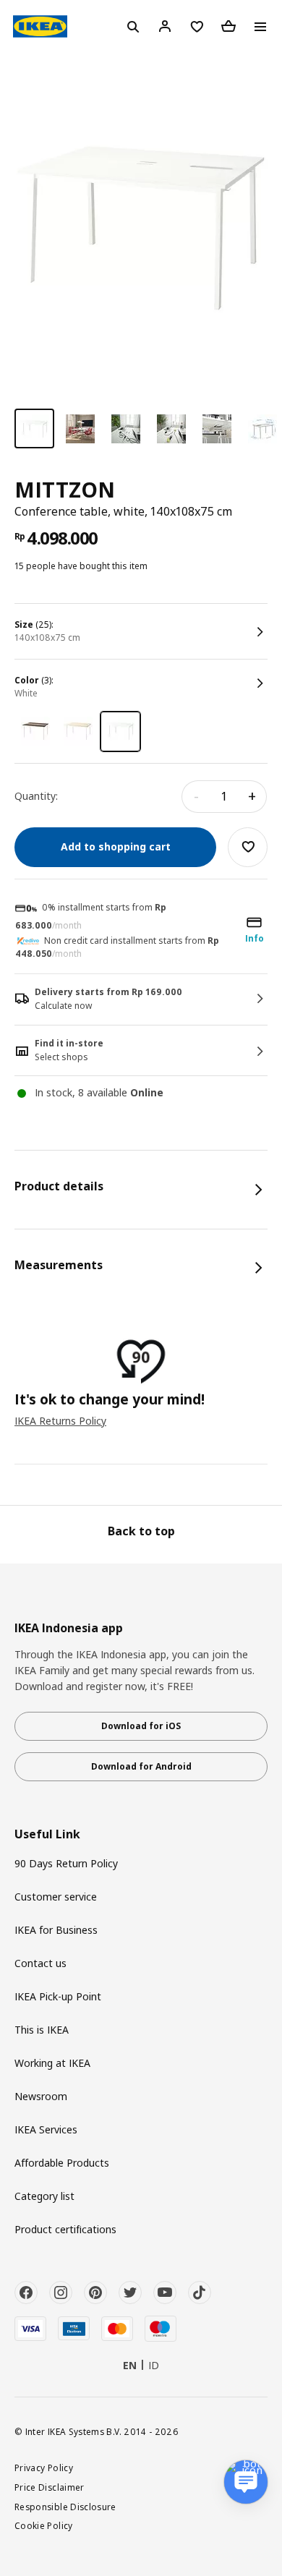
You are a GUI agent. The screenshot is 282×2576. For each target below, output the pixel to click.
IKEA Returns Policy (60, 1421)
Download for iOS (141, 1726)
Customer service (56, 1897)
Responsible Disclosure (65, 2507)
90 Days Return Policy (66, 1863)
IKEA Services (46, 2129)
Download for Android (141, 1766)
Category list (44, 2196)
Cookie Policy (44, 2525)
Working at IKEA (52, 2063)
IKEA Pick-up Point (58, 1996)
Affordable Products (62, 2163)
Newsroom (41, 2096)
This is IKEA (42, 2030)
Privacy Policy (44, 2468)
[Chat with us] (246, 2482)
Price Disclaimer (50, 2487)
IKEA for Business (56, 1930)
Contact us (40, 1963)
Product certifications (65, 2229)
